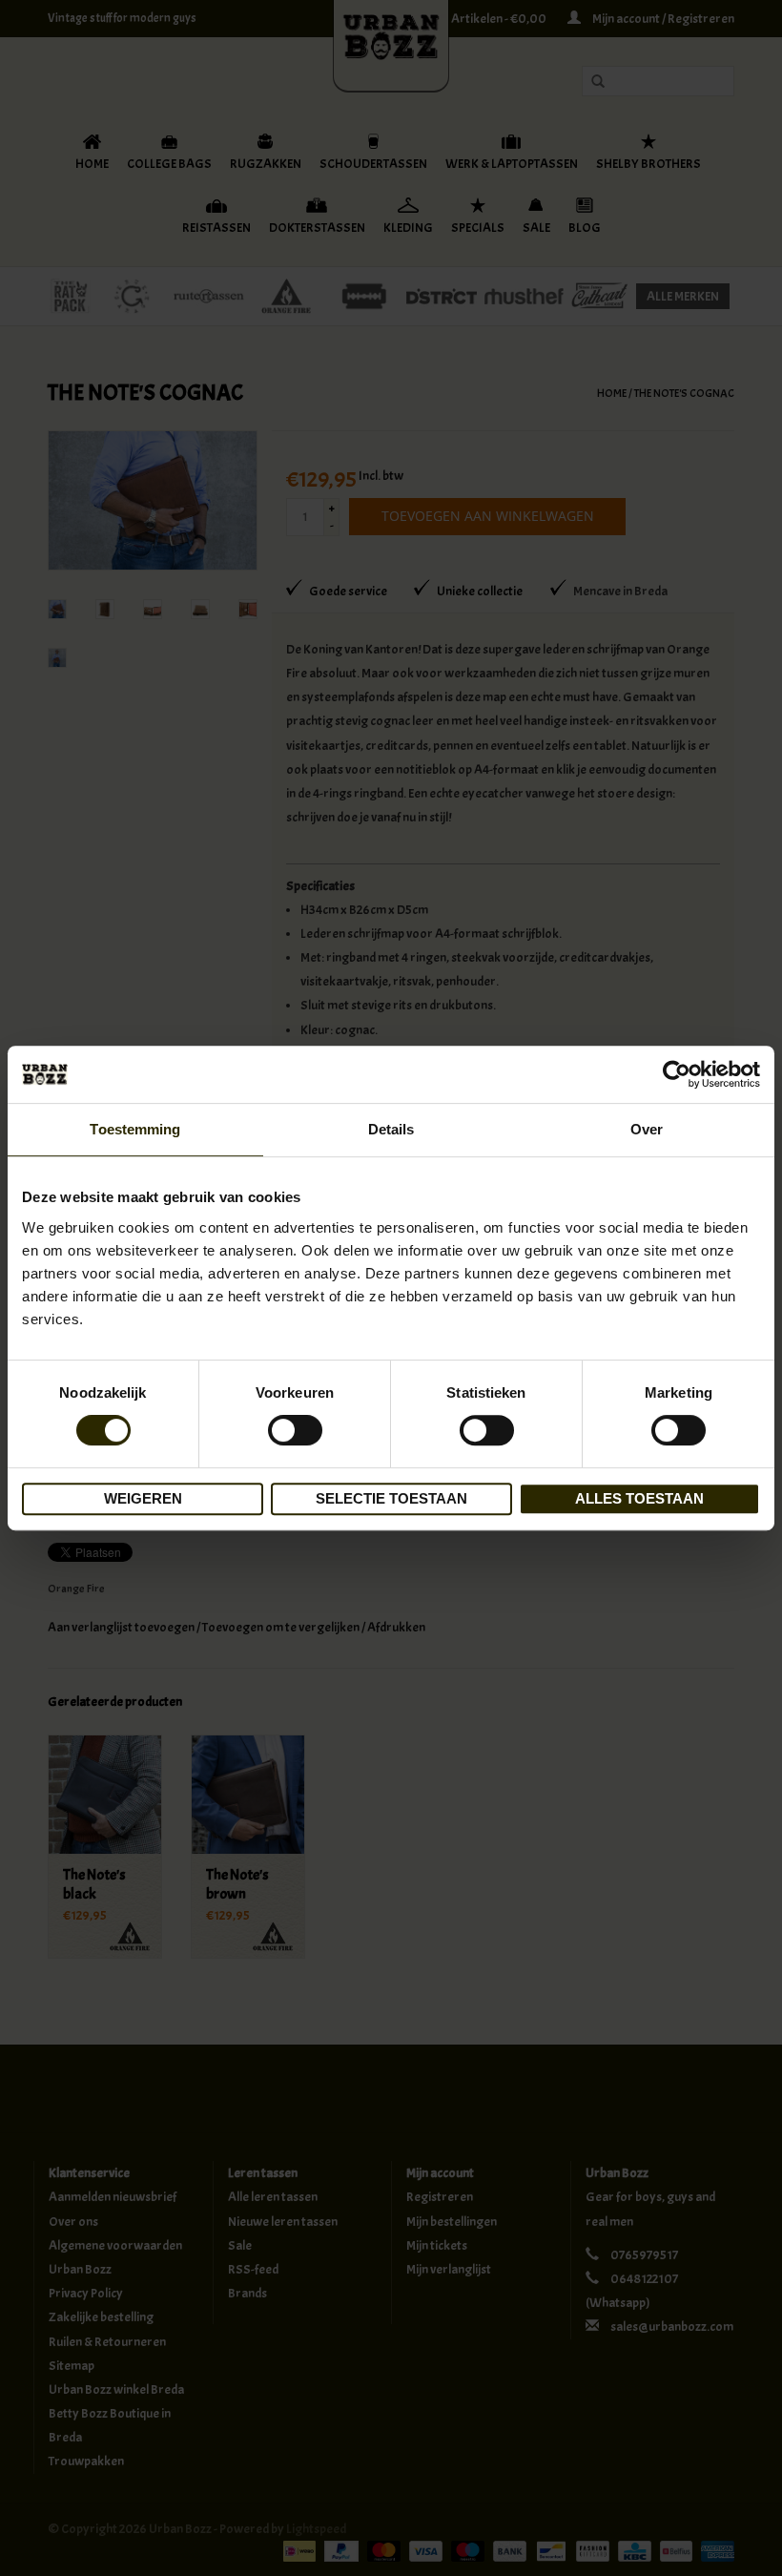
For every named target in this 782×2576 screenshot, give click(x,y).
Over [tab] (647, 1129)
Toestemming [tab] (135, 1129)
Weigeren (143, 1498)
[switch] (295, 1430)
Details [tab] (391, 1129)
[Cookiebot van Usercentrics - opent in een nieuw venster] (677, 1074)
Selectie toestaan (391, 1498)
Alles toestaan (639, 1498)
